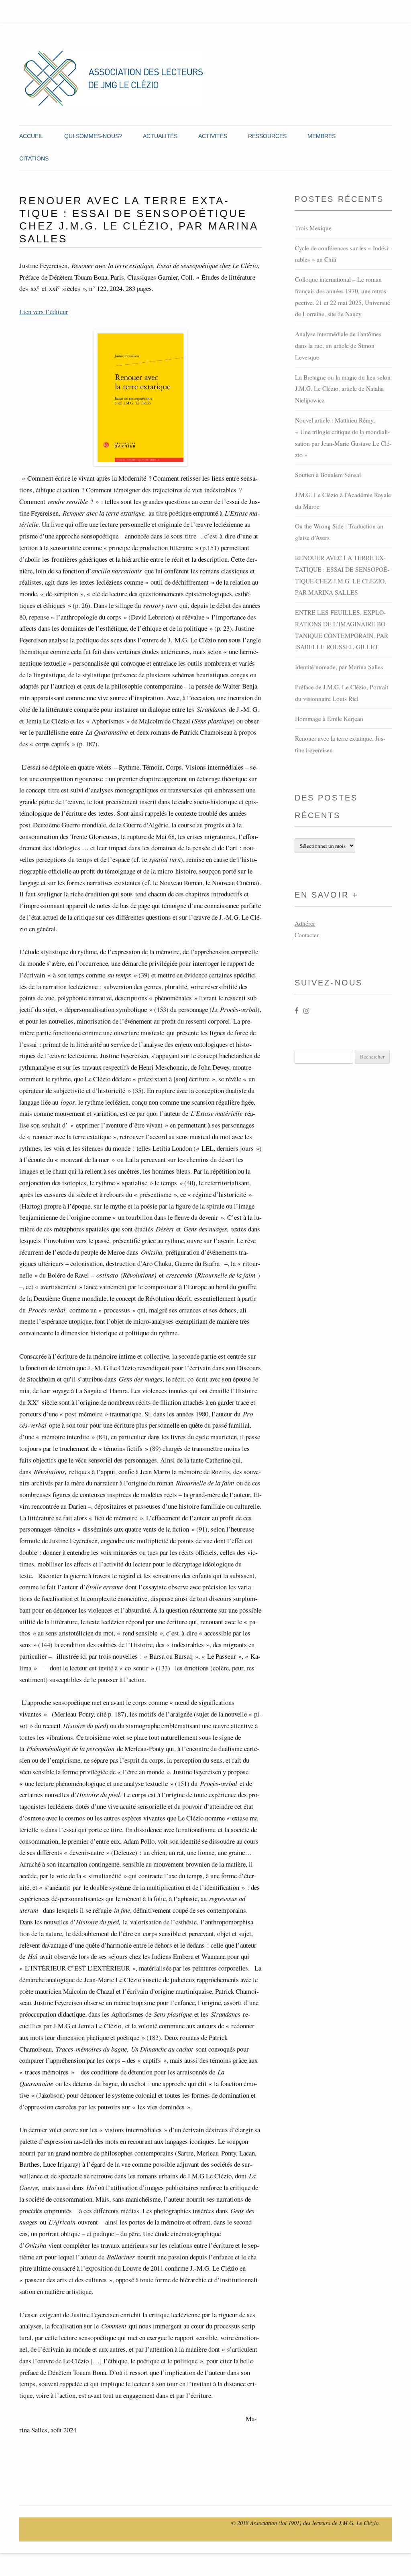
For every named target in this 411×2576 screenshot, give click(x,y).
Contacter (307, 935)
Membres (321, 136)
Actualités (160, 136)
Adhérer (305, 923)
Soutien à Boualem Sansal (328, 475)
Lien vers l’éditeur (44, 312)
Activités (213, 136)
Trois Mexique (313, 228)
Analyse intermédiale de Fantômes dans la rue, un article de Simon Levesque (338, 345)
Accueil (31, 136)
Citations (34, 158)
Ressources (267, 136)
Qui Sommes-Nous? (93, 136)
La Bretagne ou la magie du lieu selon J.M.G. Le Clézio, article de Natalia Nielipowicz (343, 389)
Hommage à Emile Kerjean (329, 719)
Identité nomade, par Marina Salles (339, 667)
